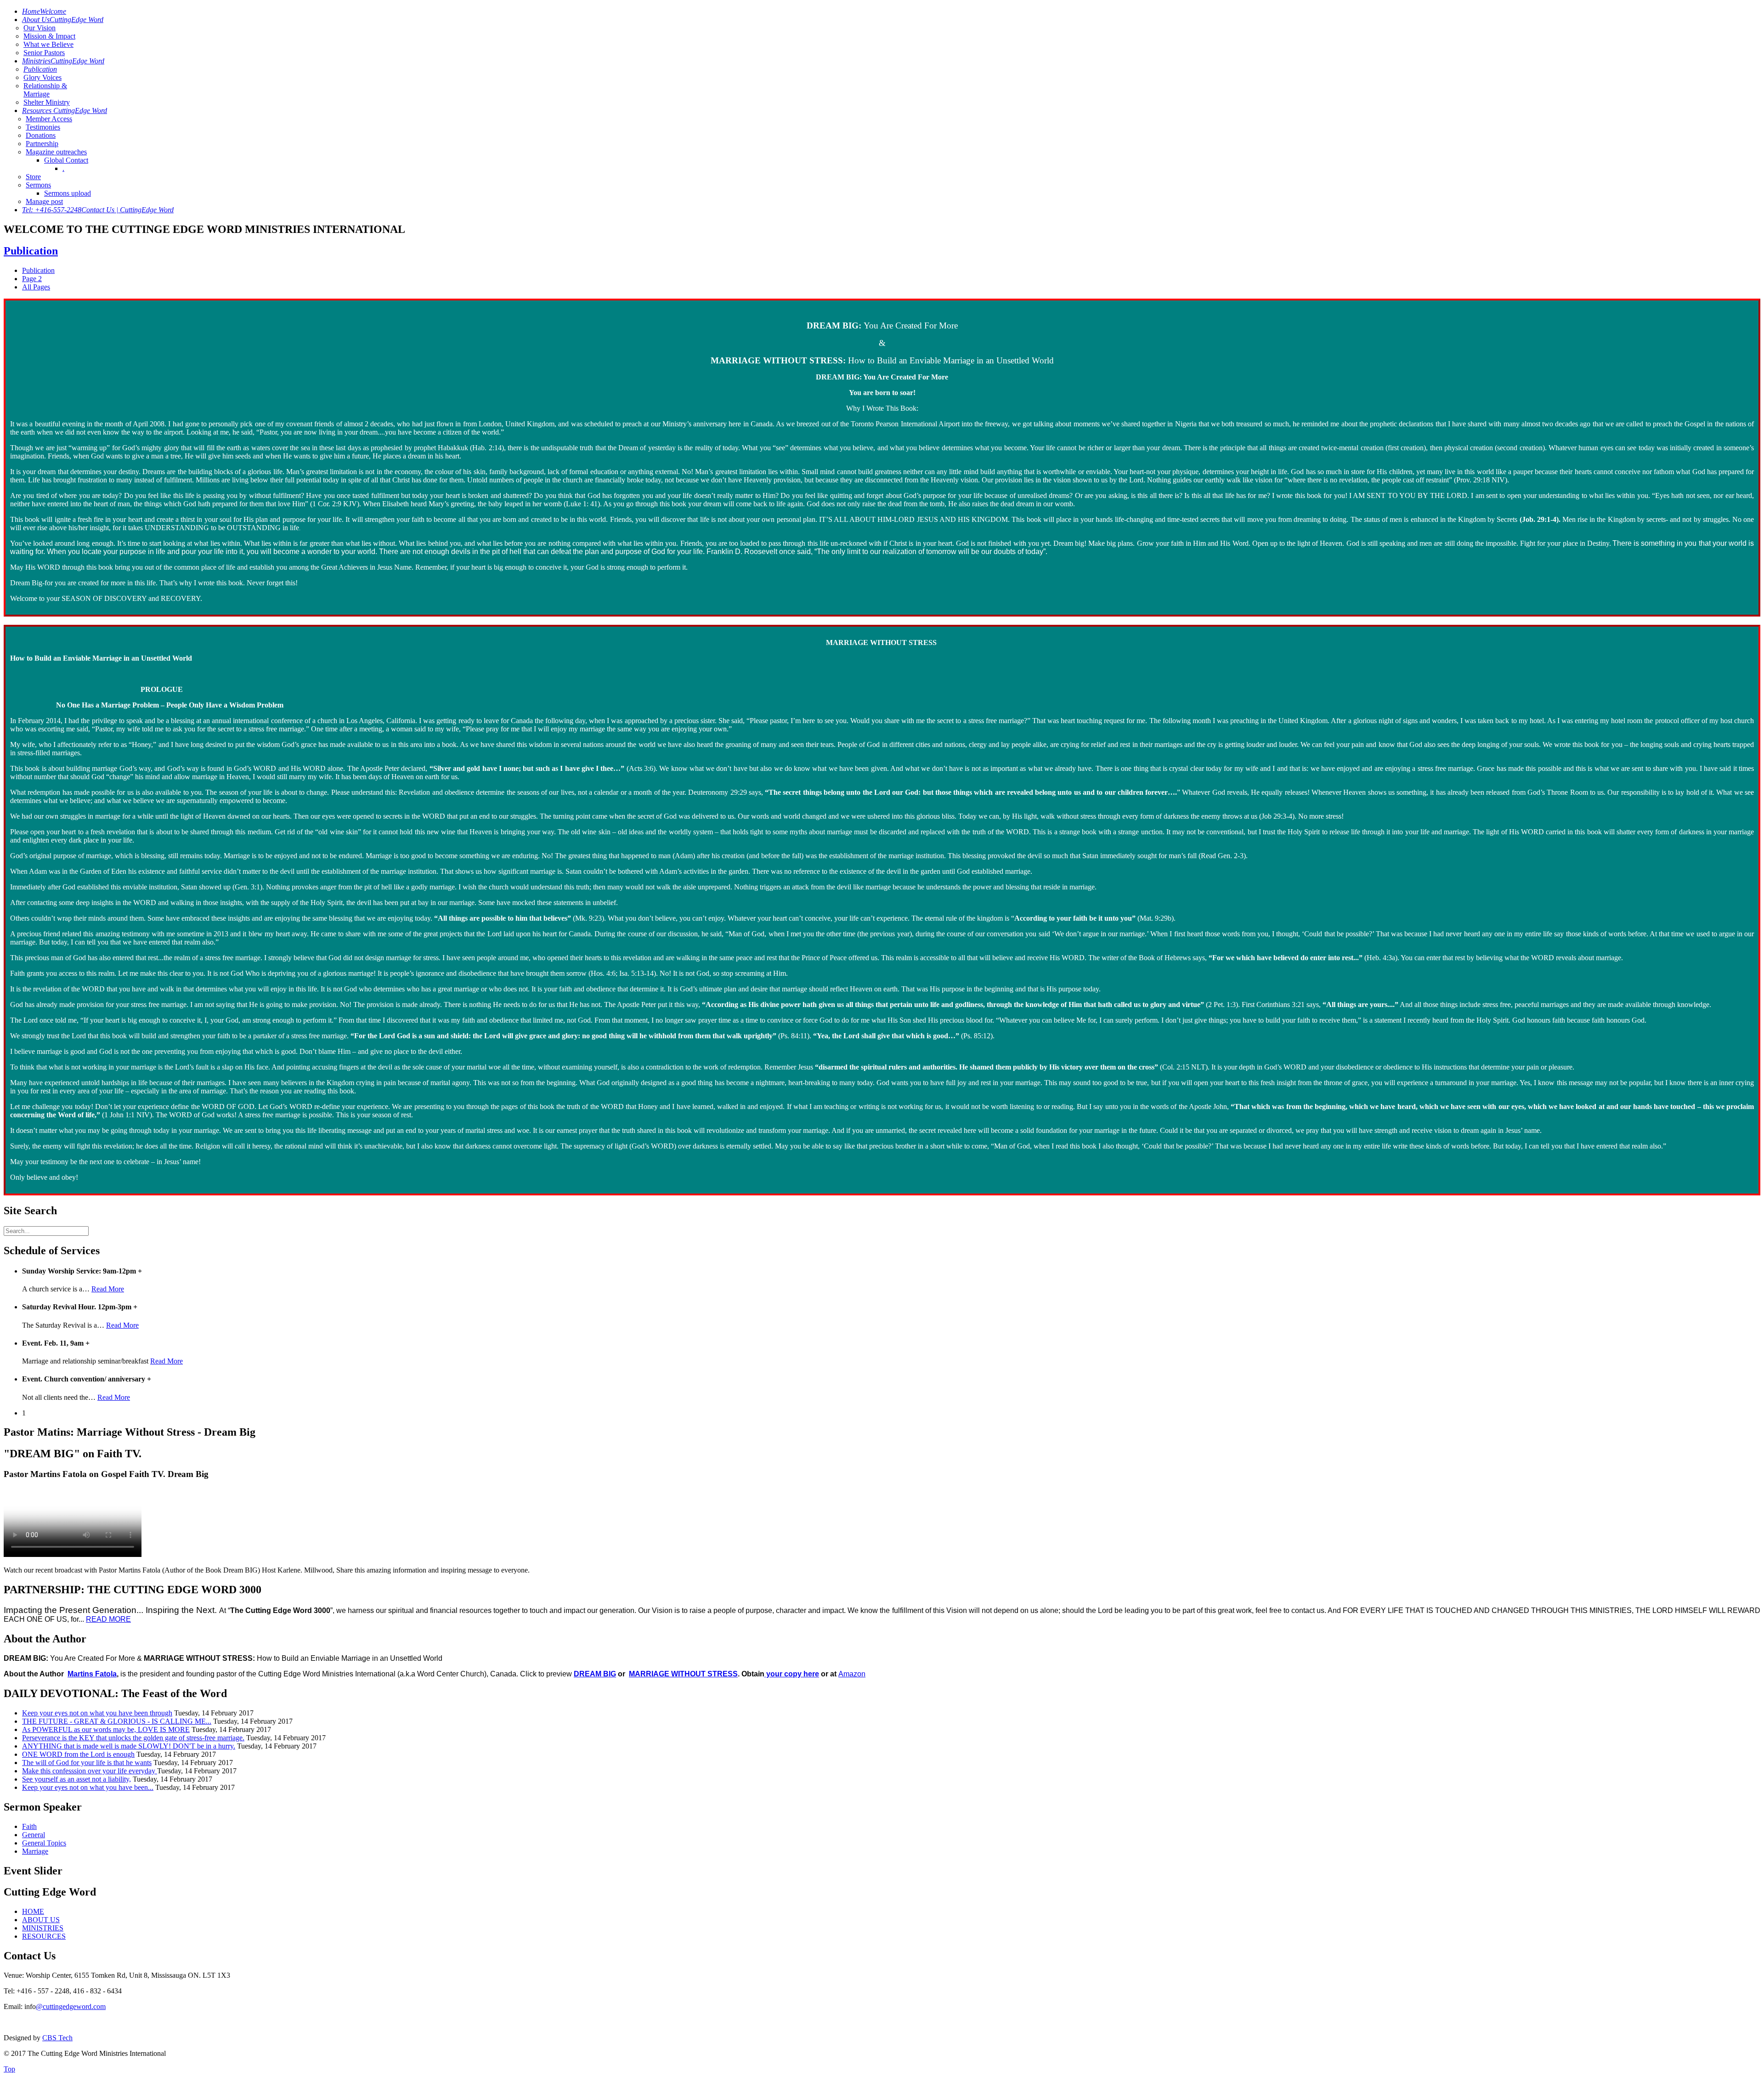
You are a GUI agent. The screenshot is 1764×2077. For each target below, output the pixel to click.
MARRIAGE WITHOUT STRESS (683, 1674)
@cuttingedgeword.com (71, 2006)
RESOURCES (44, 1936)
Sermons (38, 185)
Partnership (42, 144)
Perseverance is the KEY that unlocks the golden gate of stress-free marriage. (133, 1738)
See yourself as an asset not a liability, (76, 1779)
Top (9, 2069)
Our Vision (40, 28)
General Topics (44, 1843)
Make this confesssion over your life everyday (90, 1771)
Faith (29, 1826)
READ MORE (108, 1619)
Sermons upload (68, 193)
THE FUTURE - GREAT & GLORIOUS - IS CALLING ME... (117, 1721)
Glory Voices (42, 77)
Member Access (49, 119)
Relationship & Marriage (45, 90)
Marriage (35, 1851)
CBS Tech (57, 2038)
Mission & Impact (49, 36)
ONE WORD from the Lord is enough (78, 1754)
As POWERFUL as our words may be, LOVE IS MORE (106, 1729)
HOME (33, 1911)
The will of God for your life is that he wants (87, 1763)
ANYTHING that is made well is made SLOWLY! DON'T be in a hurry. (129, 1746)
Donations (41, 135)
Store (33, 177)
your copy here (792, 1674)
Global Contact (66, 160)
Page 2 (32, 279)
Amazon (852, 1674)
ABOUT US (41, 1920)
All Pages (36, 287)
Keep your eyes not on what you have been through (97, 1713)
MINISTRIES (43, 1928)
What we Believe (48, 44)
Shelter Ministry (47, 102)
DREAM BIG (595, 1674)
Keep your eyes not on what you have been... (88, 1787)
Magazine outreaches (56, 152)
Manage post (44, 201)
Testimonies (43, 127)
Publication (31, 251)
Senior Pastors (44, 53)
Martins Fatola (92, 1674)
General (34, 1835)
